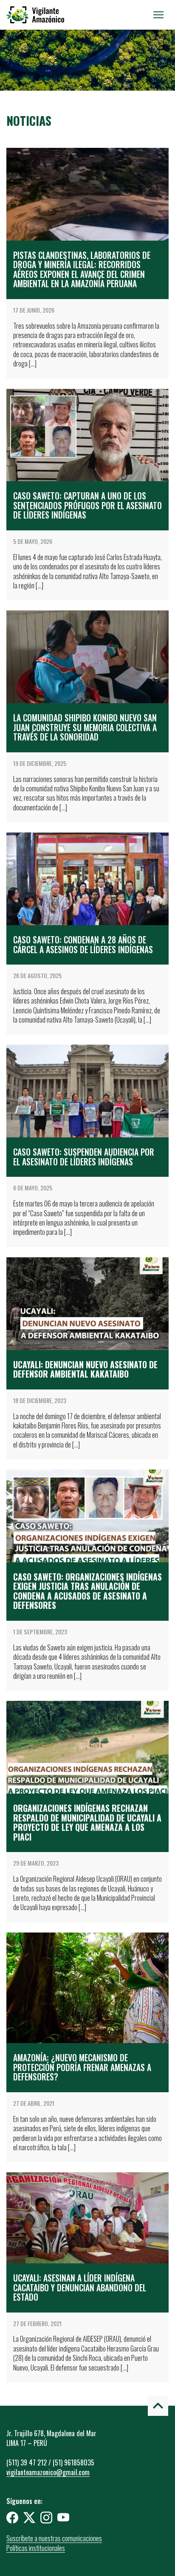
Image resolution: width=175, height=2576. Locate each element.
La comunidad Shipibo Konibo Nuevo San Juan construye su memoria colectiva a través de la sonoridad (85, 727)
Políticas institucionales (36, 2548)
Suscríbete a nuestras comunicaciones (54, 2538)
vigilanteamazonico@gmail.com (48, 2472)
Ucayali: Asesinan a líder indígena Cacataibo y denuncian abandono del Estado (80, 2288)
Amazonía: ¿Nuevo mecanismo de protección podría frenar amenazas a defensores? (82, 2067)
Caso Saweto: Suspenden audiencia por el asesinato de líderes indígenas (84, 1157)
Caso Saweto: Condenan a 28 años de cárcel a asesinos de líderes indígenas (84, 944)
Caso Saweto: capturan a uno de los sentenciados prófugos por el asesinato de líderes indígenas (87, 505)
